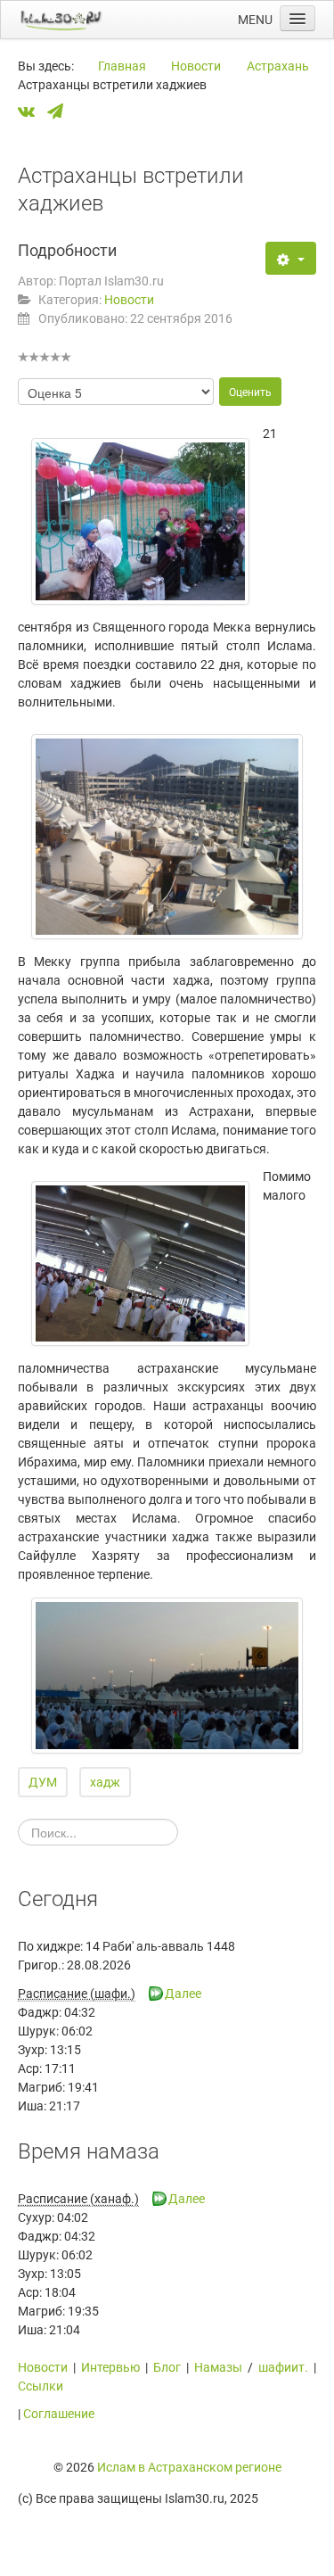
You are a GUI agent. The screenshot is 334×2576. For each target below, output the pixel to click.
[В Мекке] (140, 1263)
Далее (183, 1994)
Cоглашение (59, 2414)
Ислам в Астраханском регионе (189, 2467)
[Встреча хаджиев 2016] (140, 521)
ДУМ (43, 1782)
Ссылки (41, 2386)
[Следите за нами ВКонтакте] (31, 112)
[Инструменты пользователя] (291, 258)
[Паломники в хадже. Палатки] (167, 837)
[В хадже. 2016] (167, 1676)
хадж (105, 1782)
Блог (167, 2367)
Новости (129, 300)
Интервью (110, 2367)
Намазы (218, 2367)
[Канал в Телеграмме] (60, 112)
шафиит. (283, 2367)
